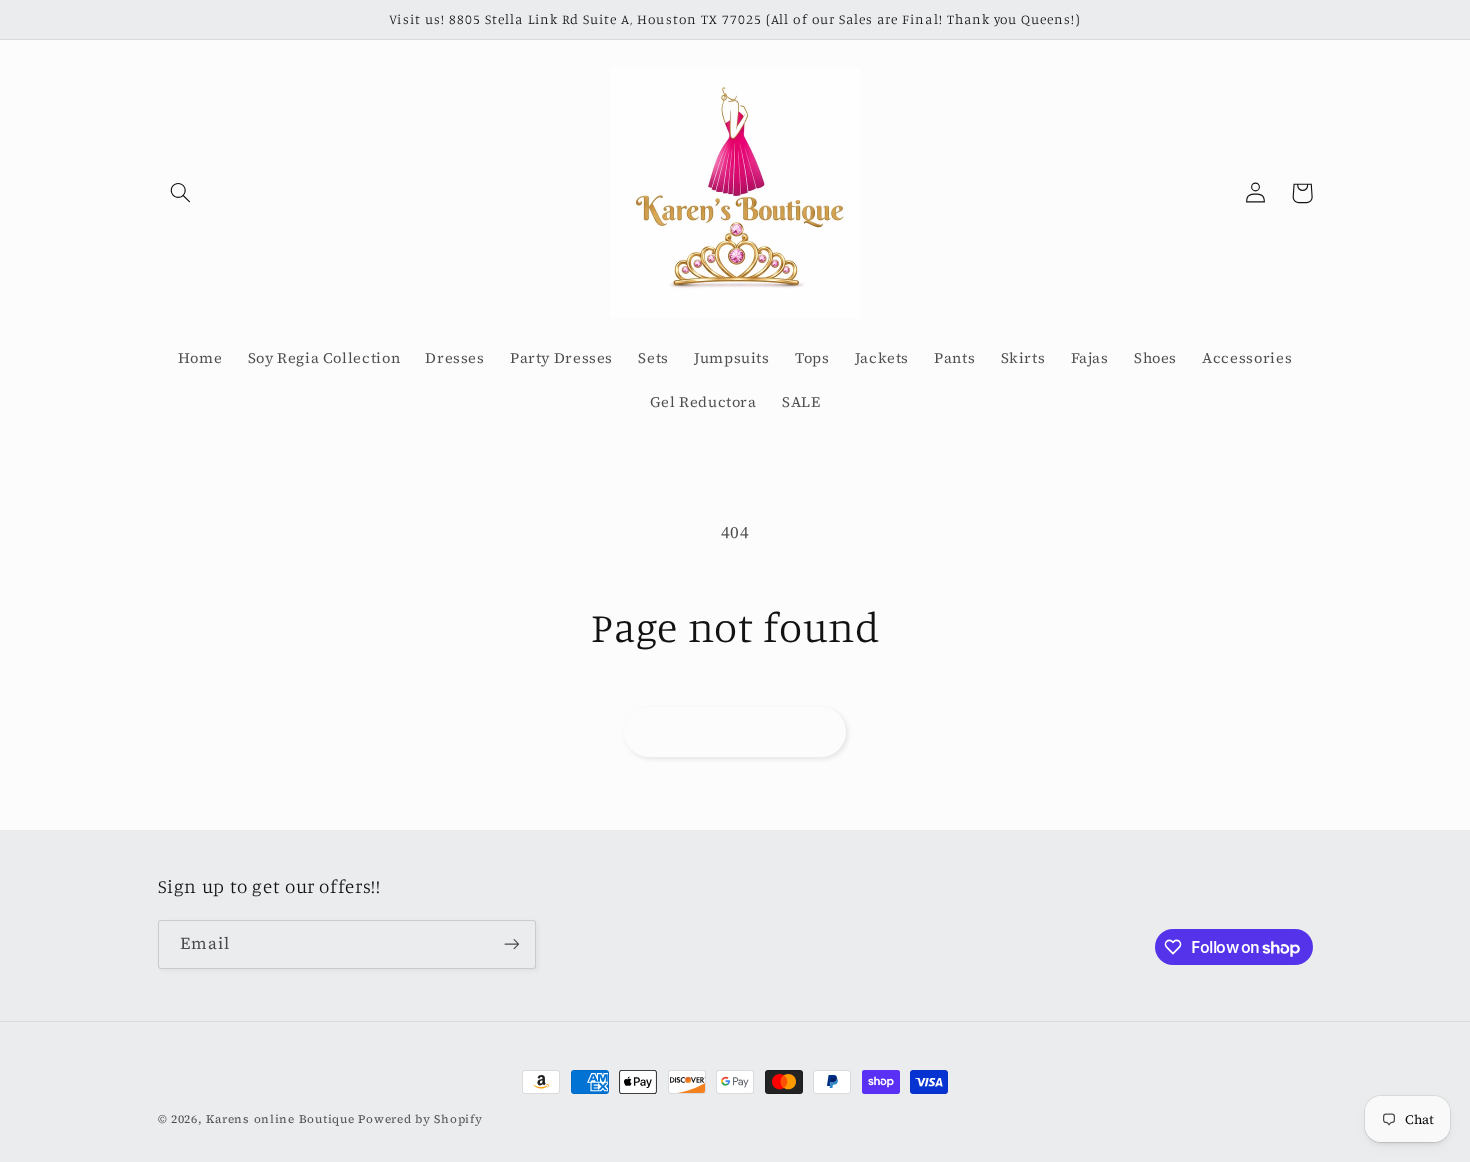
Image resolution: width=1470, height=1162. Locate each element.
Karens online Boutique (282, 1119)
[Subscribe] (511, 944)
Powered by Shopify (420, 1119)
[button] (181, 193)
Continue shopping (735, 731)
